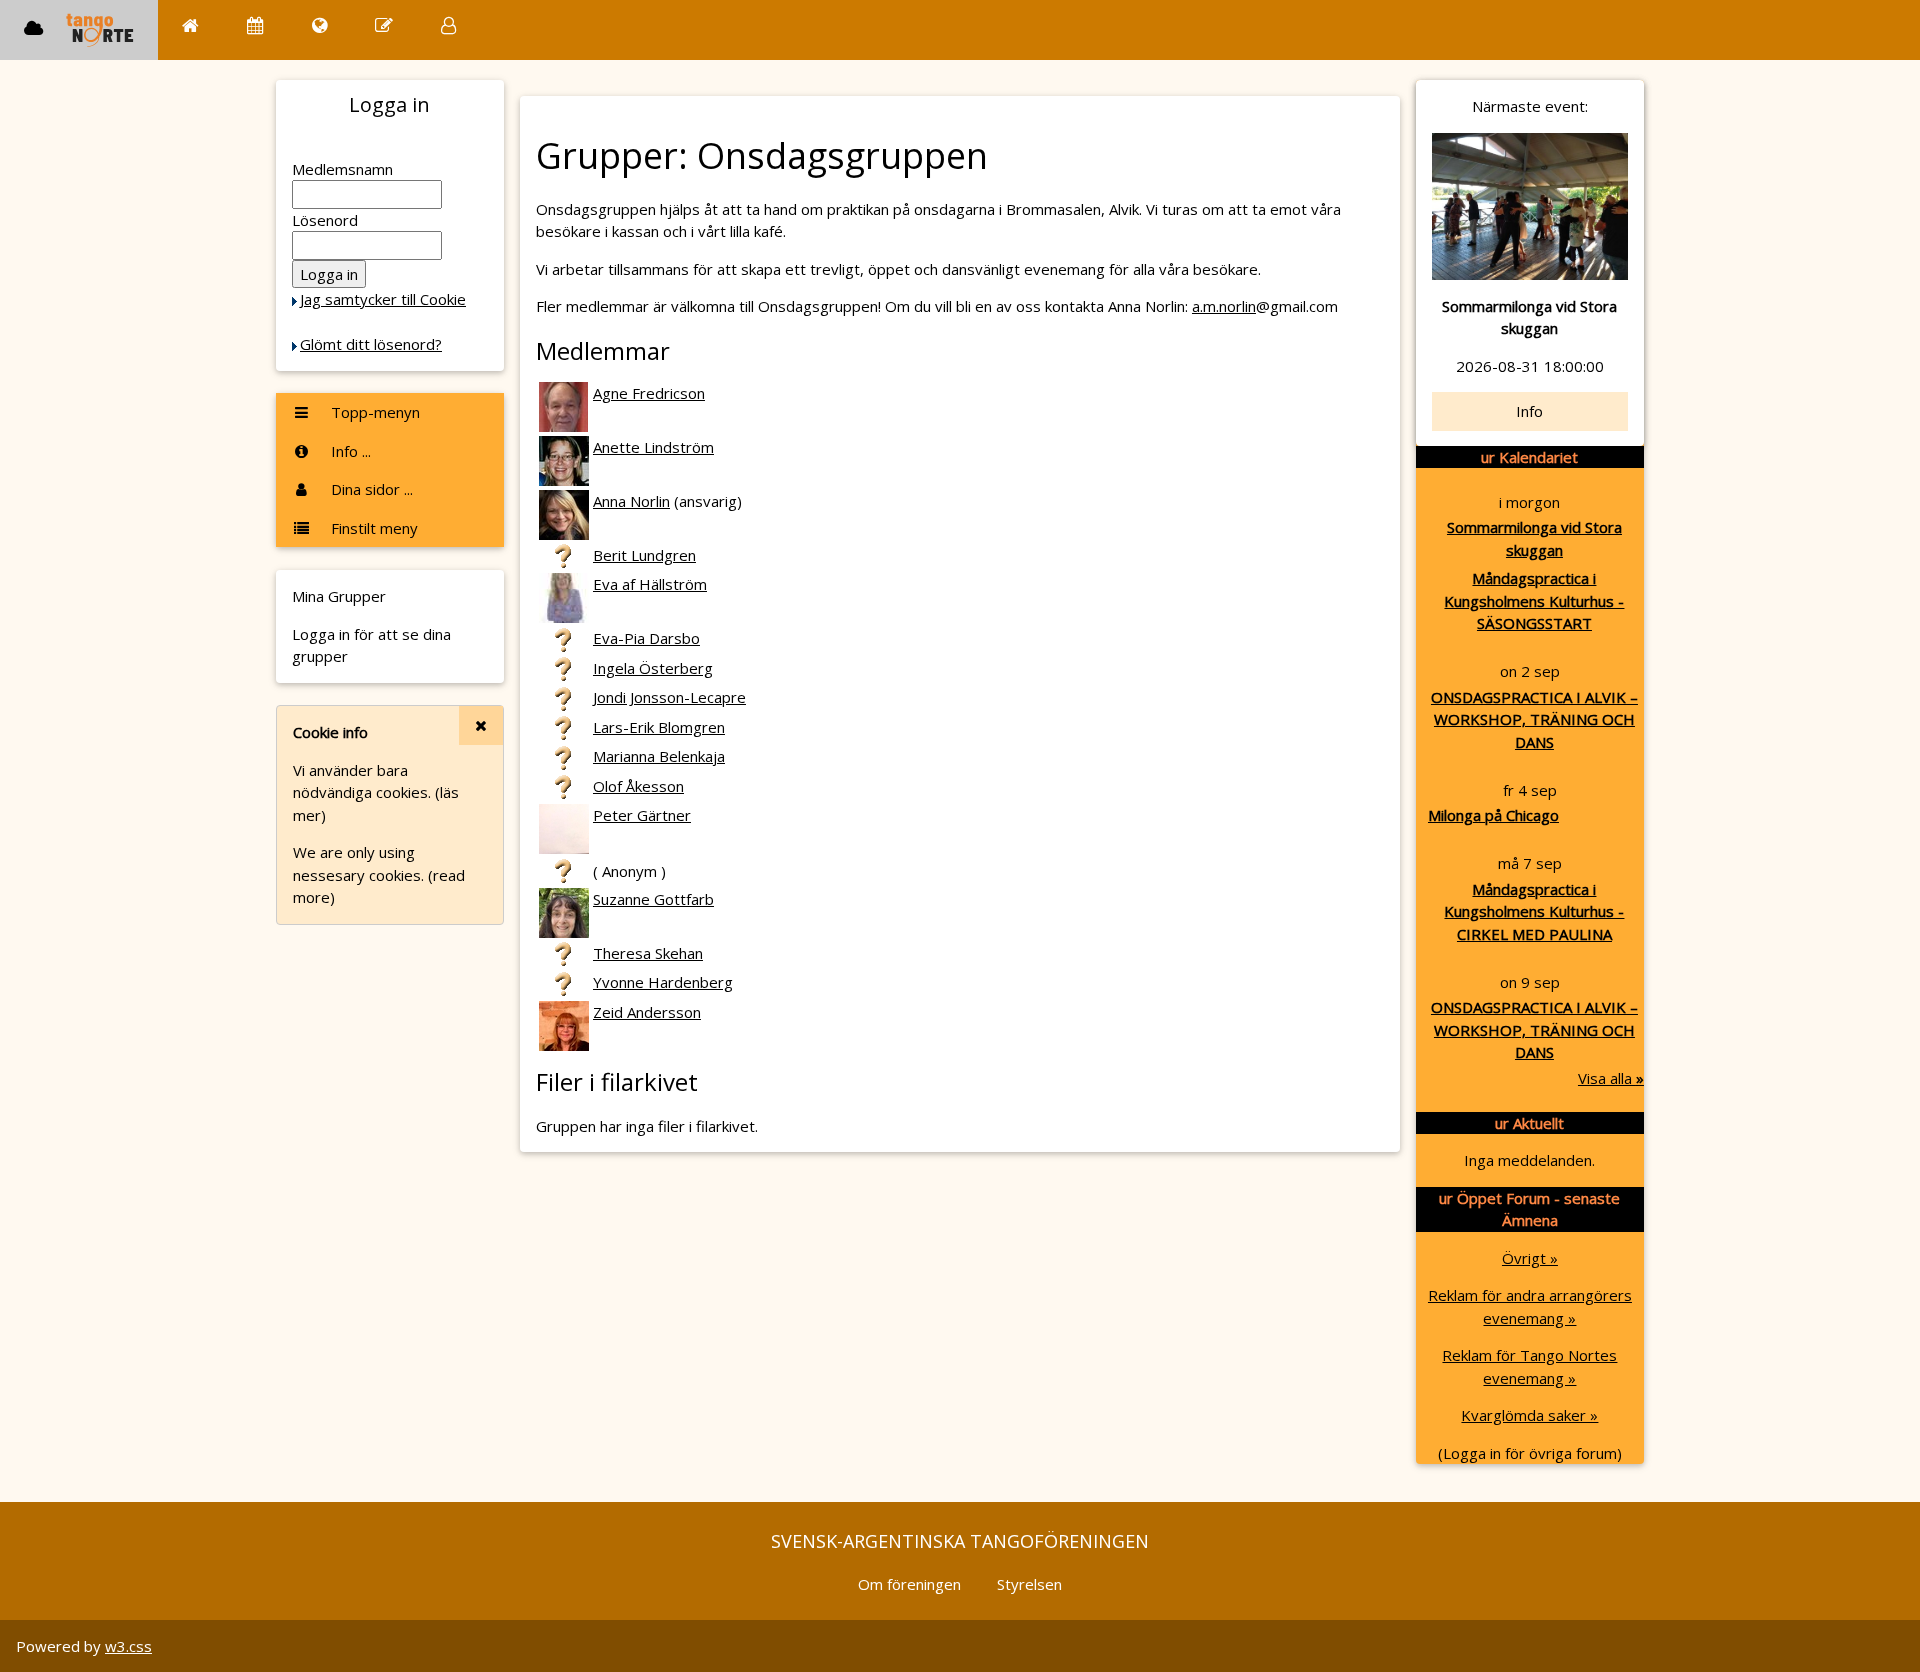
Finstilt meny (372, 528)
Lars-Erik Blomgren (659, 727)
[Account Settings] (448, 25)
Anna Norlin (631, 501)
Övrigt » (1530, 1258)
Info (1529, 411)
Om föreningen (909, 1584)
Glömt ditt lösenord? (371, 344)
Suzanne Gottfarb (653, 899)
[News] (319, 25)
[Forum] (384, 25)
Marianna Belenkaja (659, 756)
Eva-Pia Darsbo (646, 638)
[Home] (190, 25)
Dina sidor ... (370, 489)
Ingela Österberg (653, 668)
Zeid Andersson (647, 1012)
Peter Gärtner (642, 815)
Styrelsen (1029, 1584)
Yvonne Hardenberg (663, 982)
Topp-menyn (373, 412)
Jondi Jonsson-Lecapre (669, 697)
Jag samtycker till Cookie (383, 299)
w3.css (128, 1646)
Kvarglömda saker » (1529, 1415)
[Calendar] (255, 25)
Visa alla (1611, 1078)
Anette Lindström (653, 447)
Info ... (349, 451)
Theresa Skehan (648, 953)
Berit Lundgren (644, 555)
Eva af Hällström (650, 584)
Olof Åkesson (638, 786)
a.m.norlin (1224, 306)
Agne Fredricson (649, 393)
